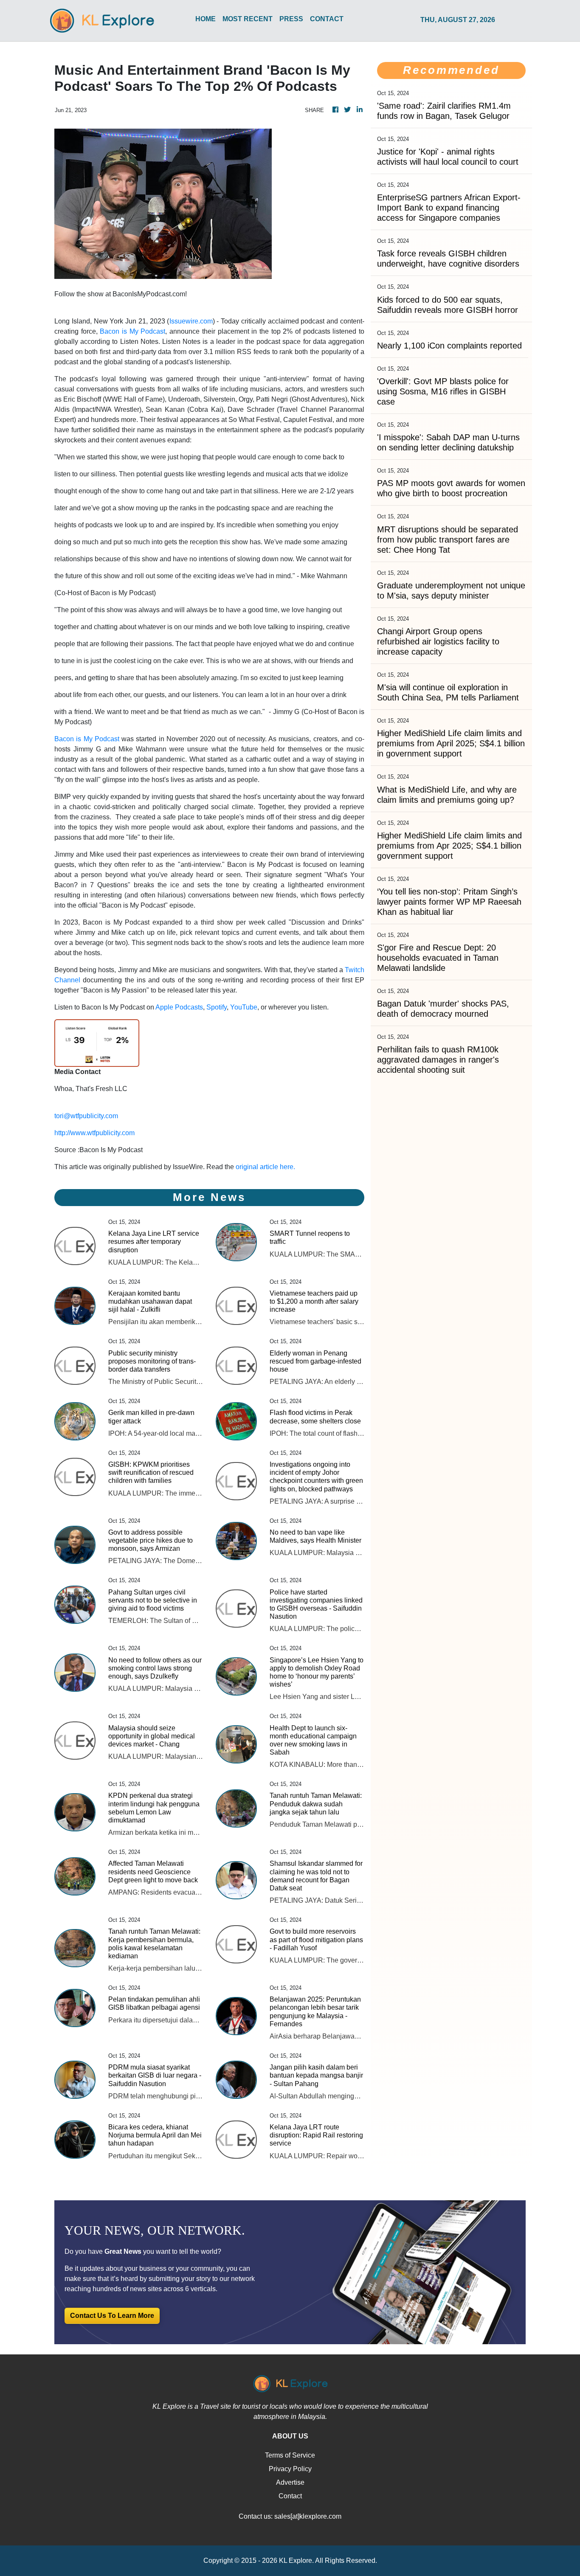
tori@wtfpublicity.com (86, 1116)
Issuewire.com (191, 321)
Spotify (217, 1007)
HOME (206, 19)
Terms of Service (290, 2455)
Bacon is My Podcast (132, 331)
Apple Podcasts (179, 1007)
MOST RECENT (248, 19)
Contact (290, 2496)
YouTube (244, 1007)
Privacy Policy (290, 2469)
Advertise (290, 2482)
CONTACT (327, 19)
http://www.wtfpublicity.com (94, 1133)
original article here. (265, 1167)
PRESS (291, 19)
